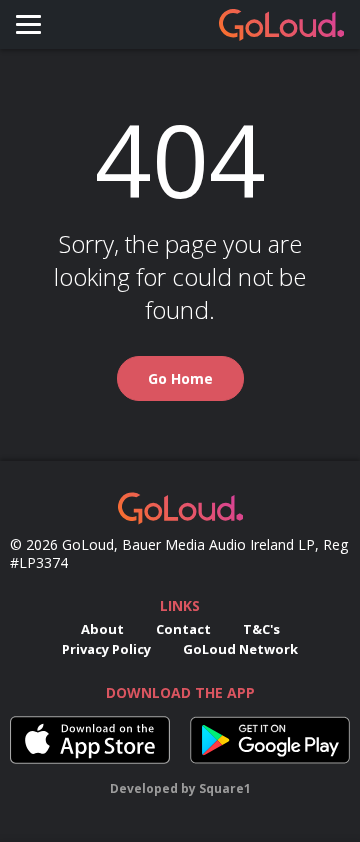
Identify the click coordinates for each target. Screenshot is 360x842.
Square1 (225, 788)
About (102, 629)
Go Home (180, 378)
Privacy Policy (106, 649)
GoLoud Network (240, 649)
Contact (183, 629)
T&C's (261, 629)
